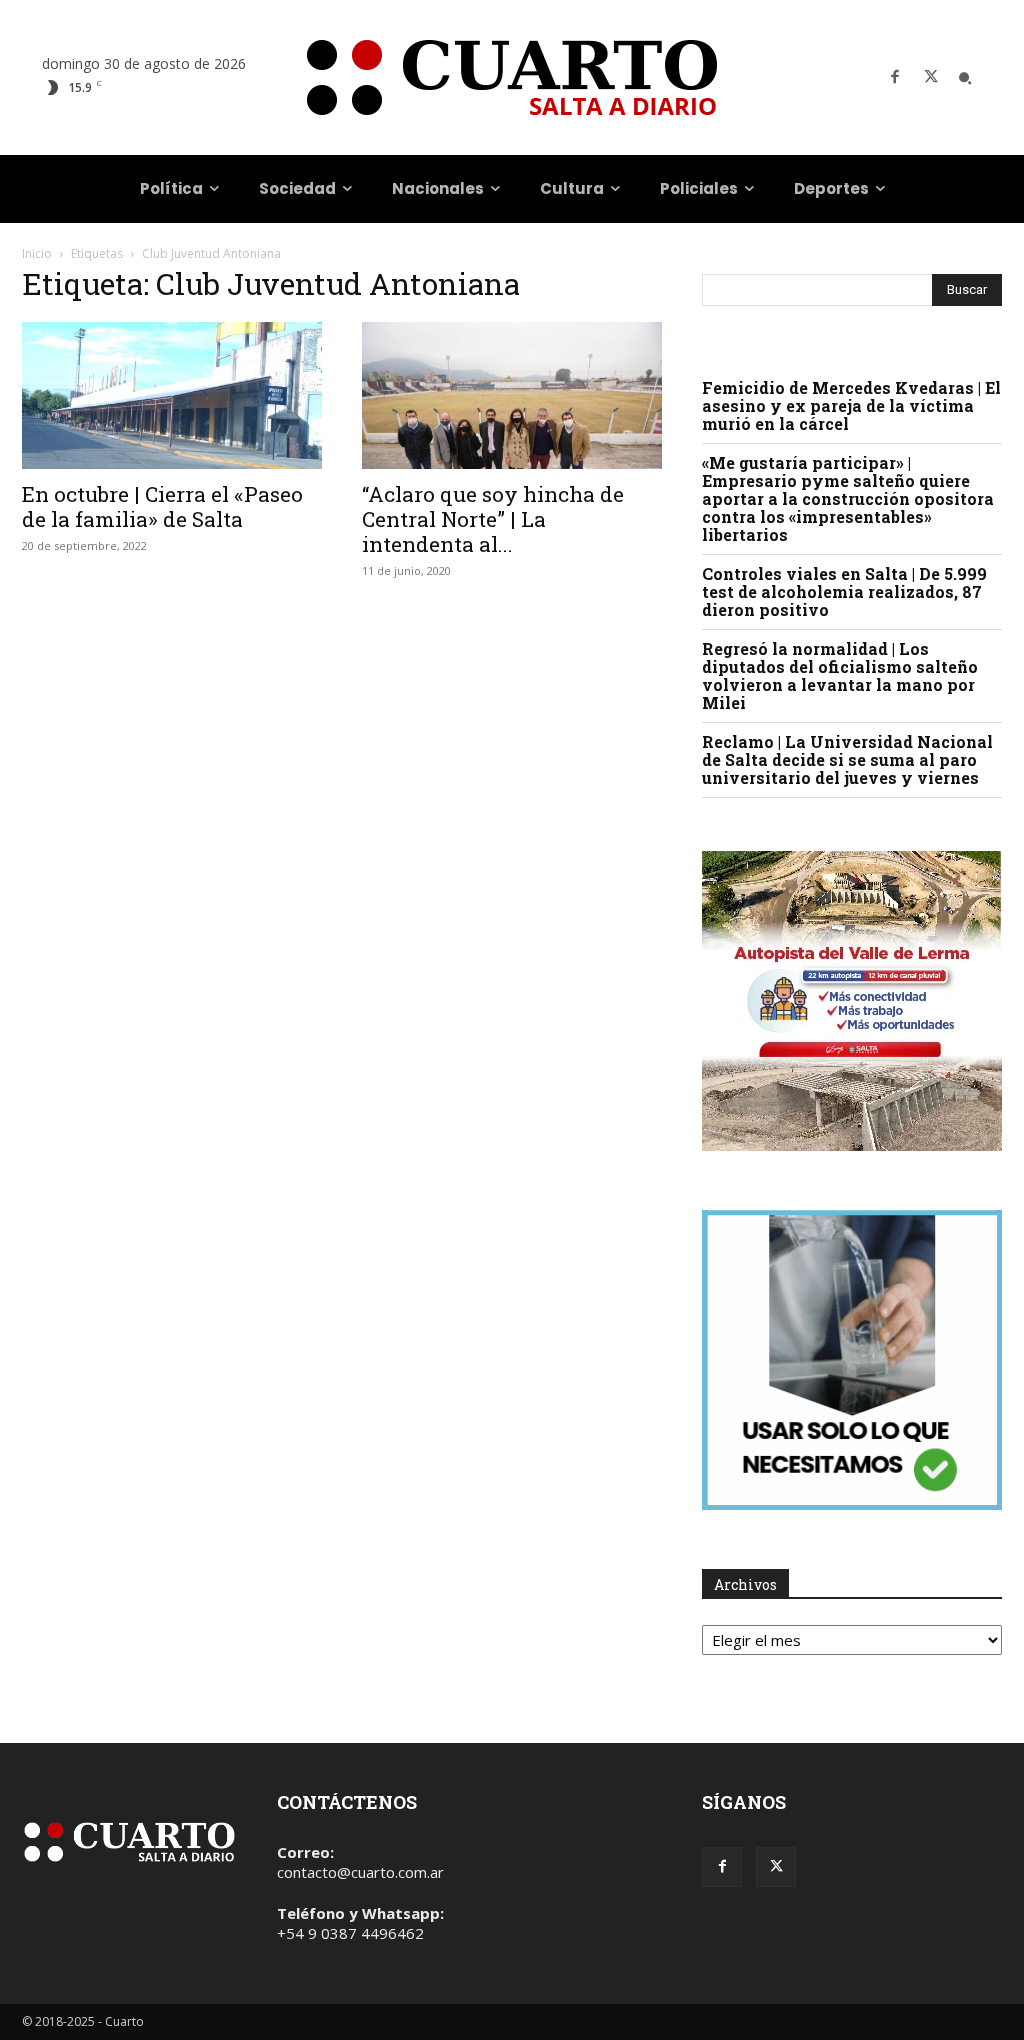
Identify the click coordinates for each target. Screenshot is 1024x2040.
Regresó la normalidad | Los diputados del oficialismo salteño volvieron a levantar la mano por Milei (840, 675)
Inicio (37, 253)
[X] (931, 78)
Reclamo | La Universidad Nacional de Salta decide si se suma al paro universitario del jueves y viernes (847, 759)
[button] (965, 78)
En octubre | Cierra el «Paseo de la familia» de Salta (162, 506)
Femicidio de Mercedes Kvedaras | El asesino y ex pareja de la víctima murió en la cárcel (851, 405)
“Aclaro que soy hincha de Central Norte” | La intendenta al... (493, 519)
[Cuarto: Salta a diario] (512, 77)
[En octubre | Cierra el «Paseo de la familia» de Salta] (172, 395)
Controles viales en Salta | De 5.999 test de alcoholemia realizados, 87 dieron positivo (844, 591)
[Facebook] (895, 78)
